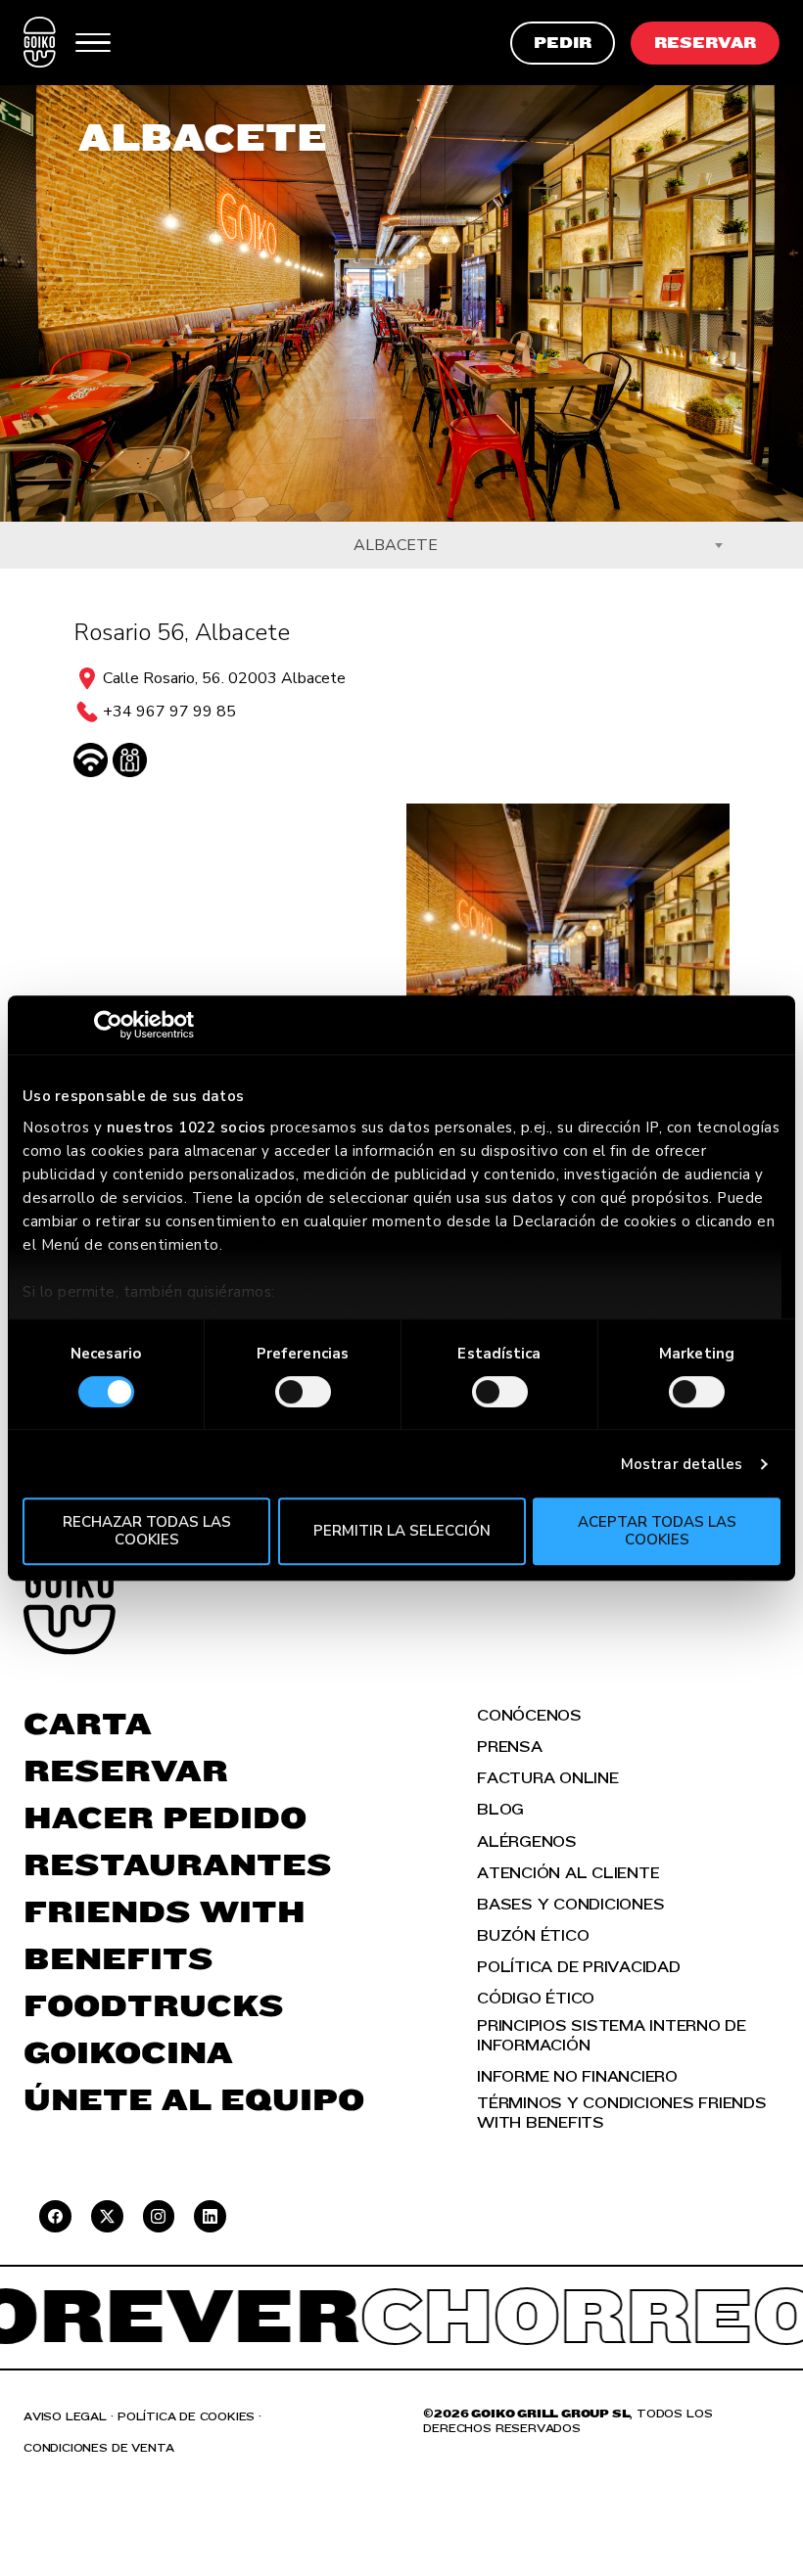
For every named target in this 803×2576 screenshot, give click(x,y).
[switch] (303, 1392)
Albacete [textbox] (396, 545)
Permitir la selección (402, 1531)
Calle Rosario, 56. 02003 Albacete (224, 678)
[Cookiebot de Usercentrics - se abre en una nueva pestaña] (108, 1025)
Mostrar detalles (682, 1464)
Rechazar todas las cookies (147, 1530)
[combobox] (401, 545)
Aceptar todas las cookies (657, 1530)
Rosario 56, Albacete (182, 632)
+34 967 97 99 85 (169, 712)
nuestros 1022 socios (187, 1127)
